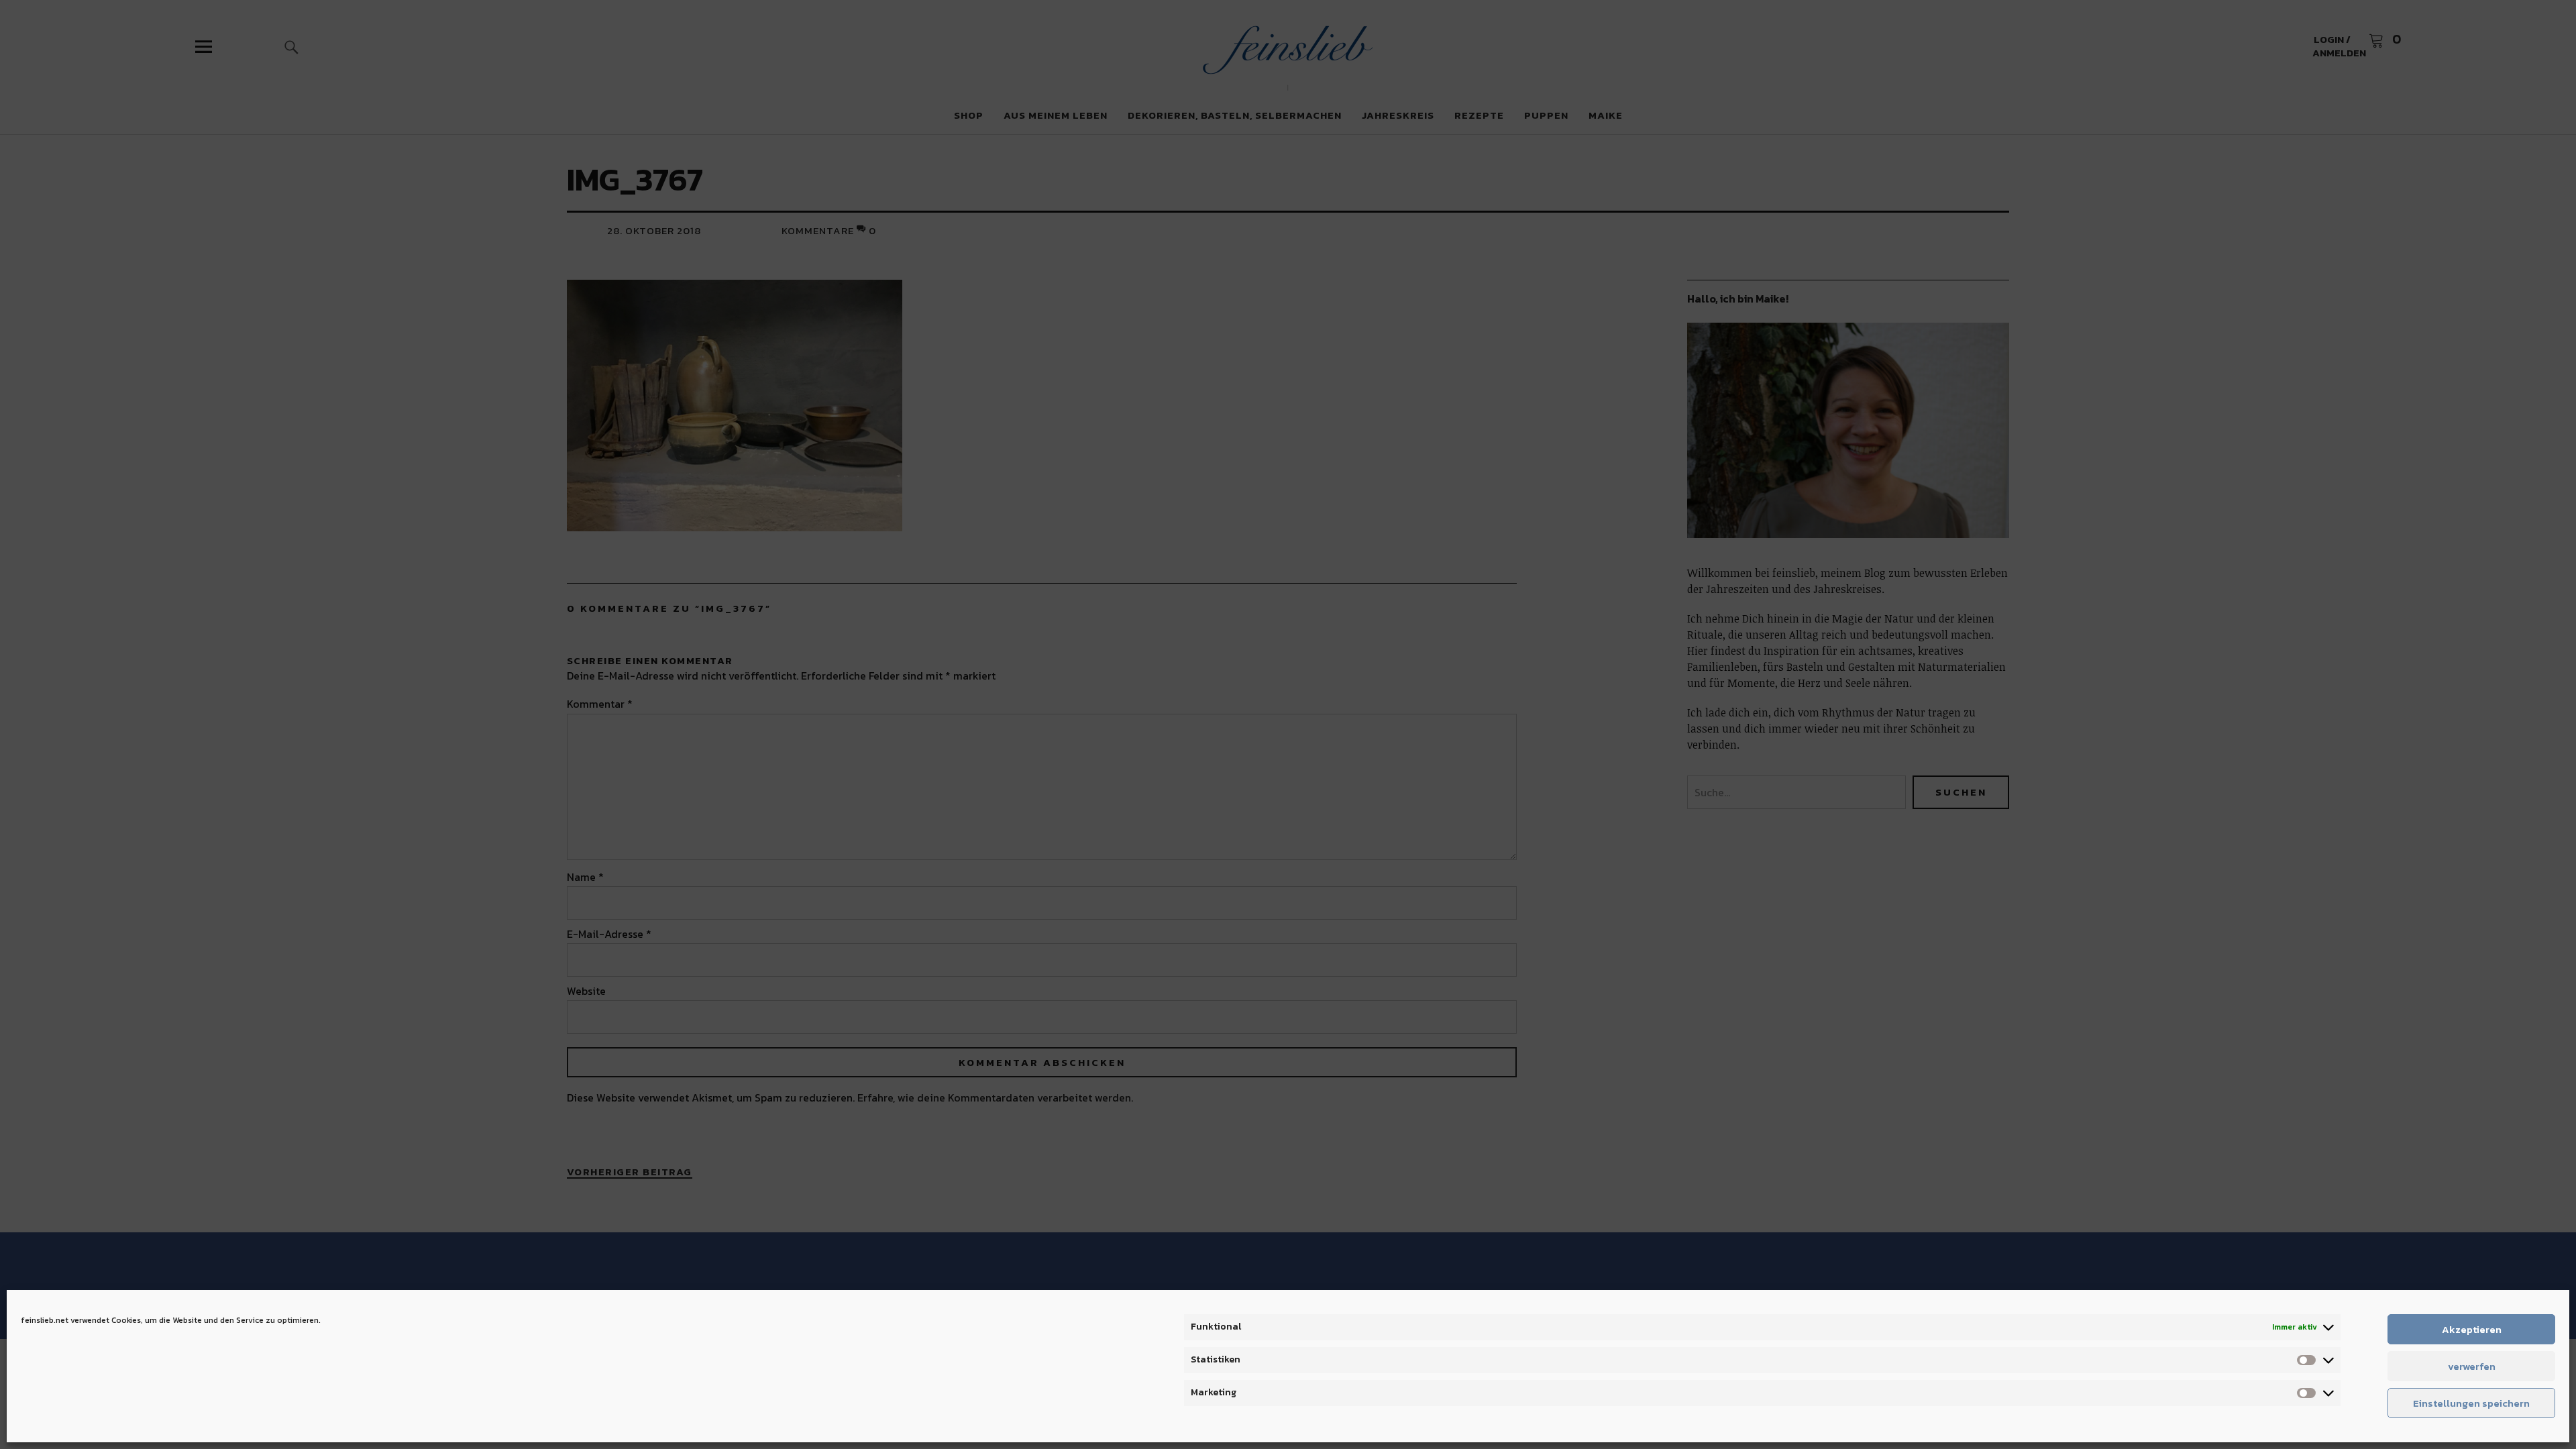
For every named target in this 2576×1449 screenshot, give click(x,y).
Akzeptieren (2472, 1329)
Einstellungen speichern (2471, 1403)
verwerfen (2472, 1366)
